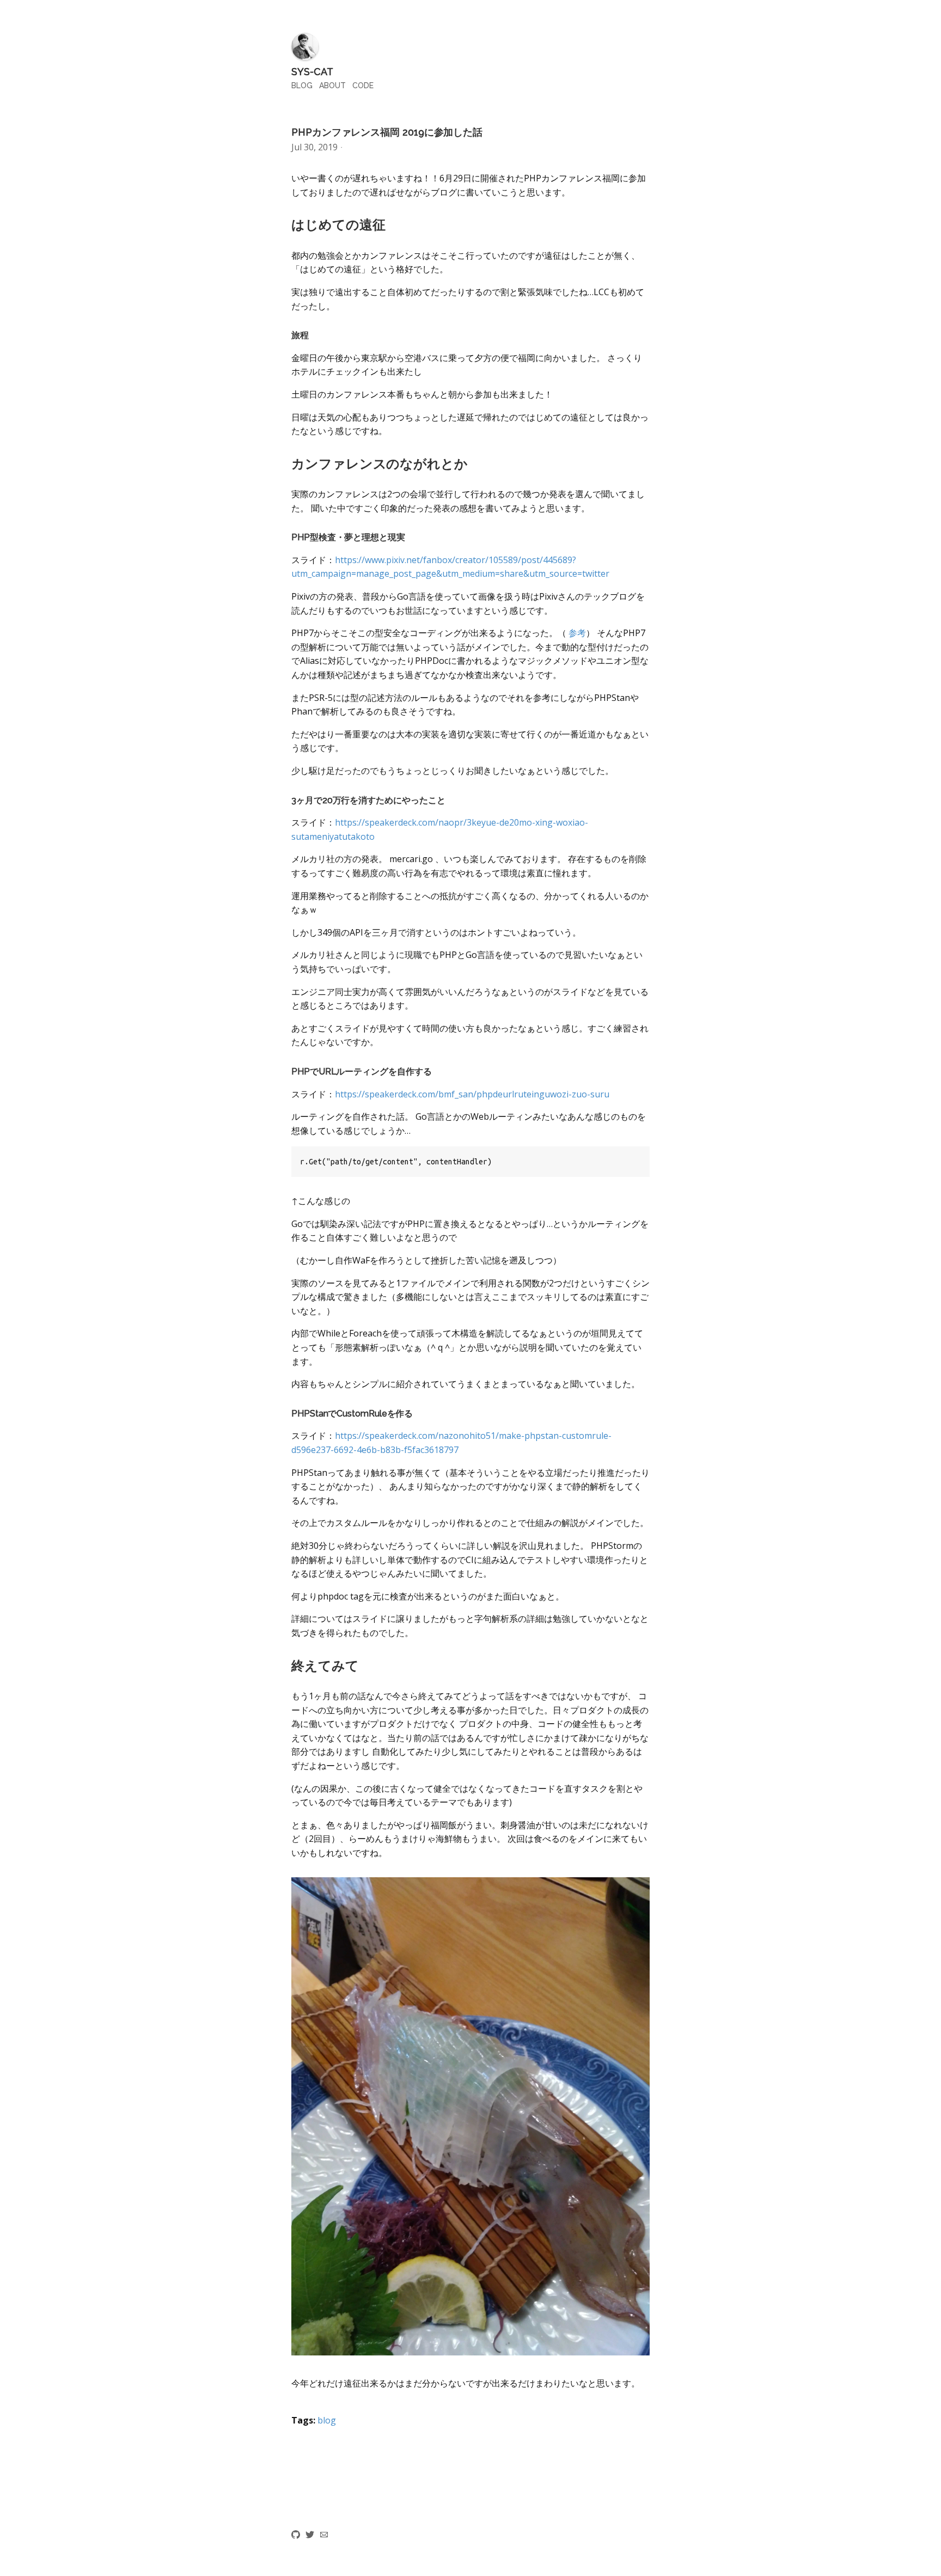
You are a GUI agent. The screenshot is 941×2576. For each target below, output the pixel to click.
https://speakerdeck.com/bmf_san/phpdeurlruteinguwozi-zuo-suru (472, 1094)
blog (327, 2420)
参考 (577, 633)
